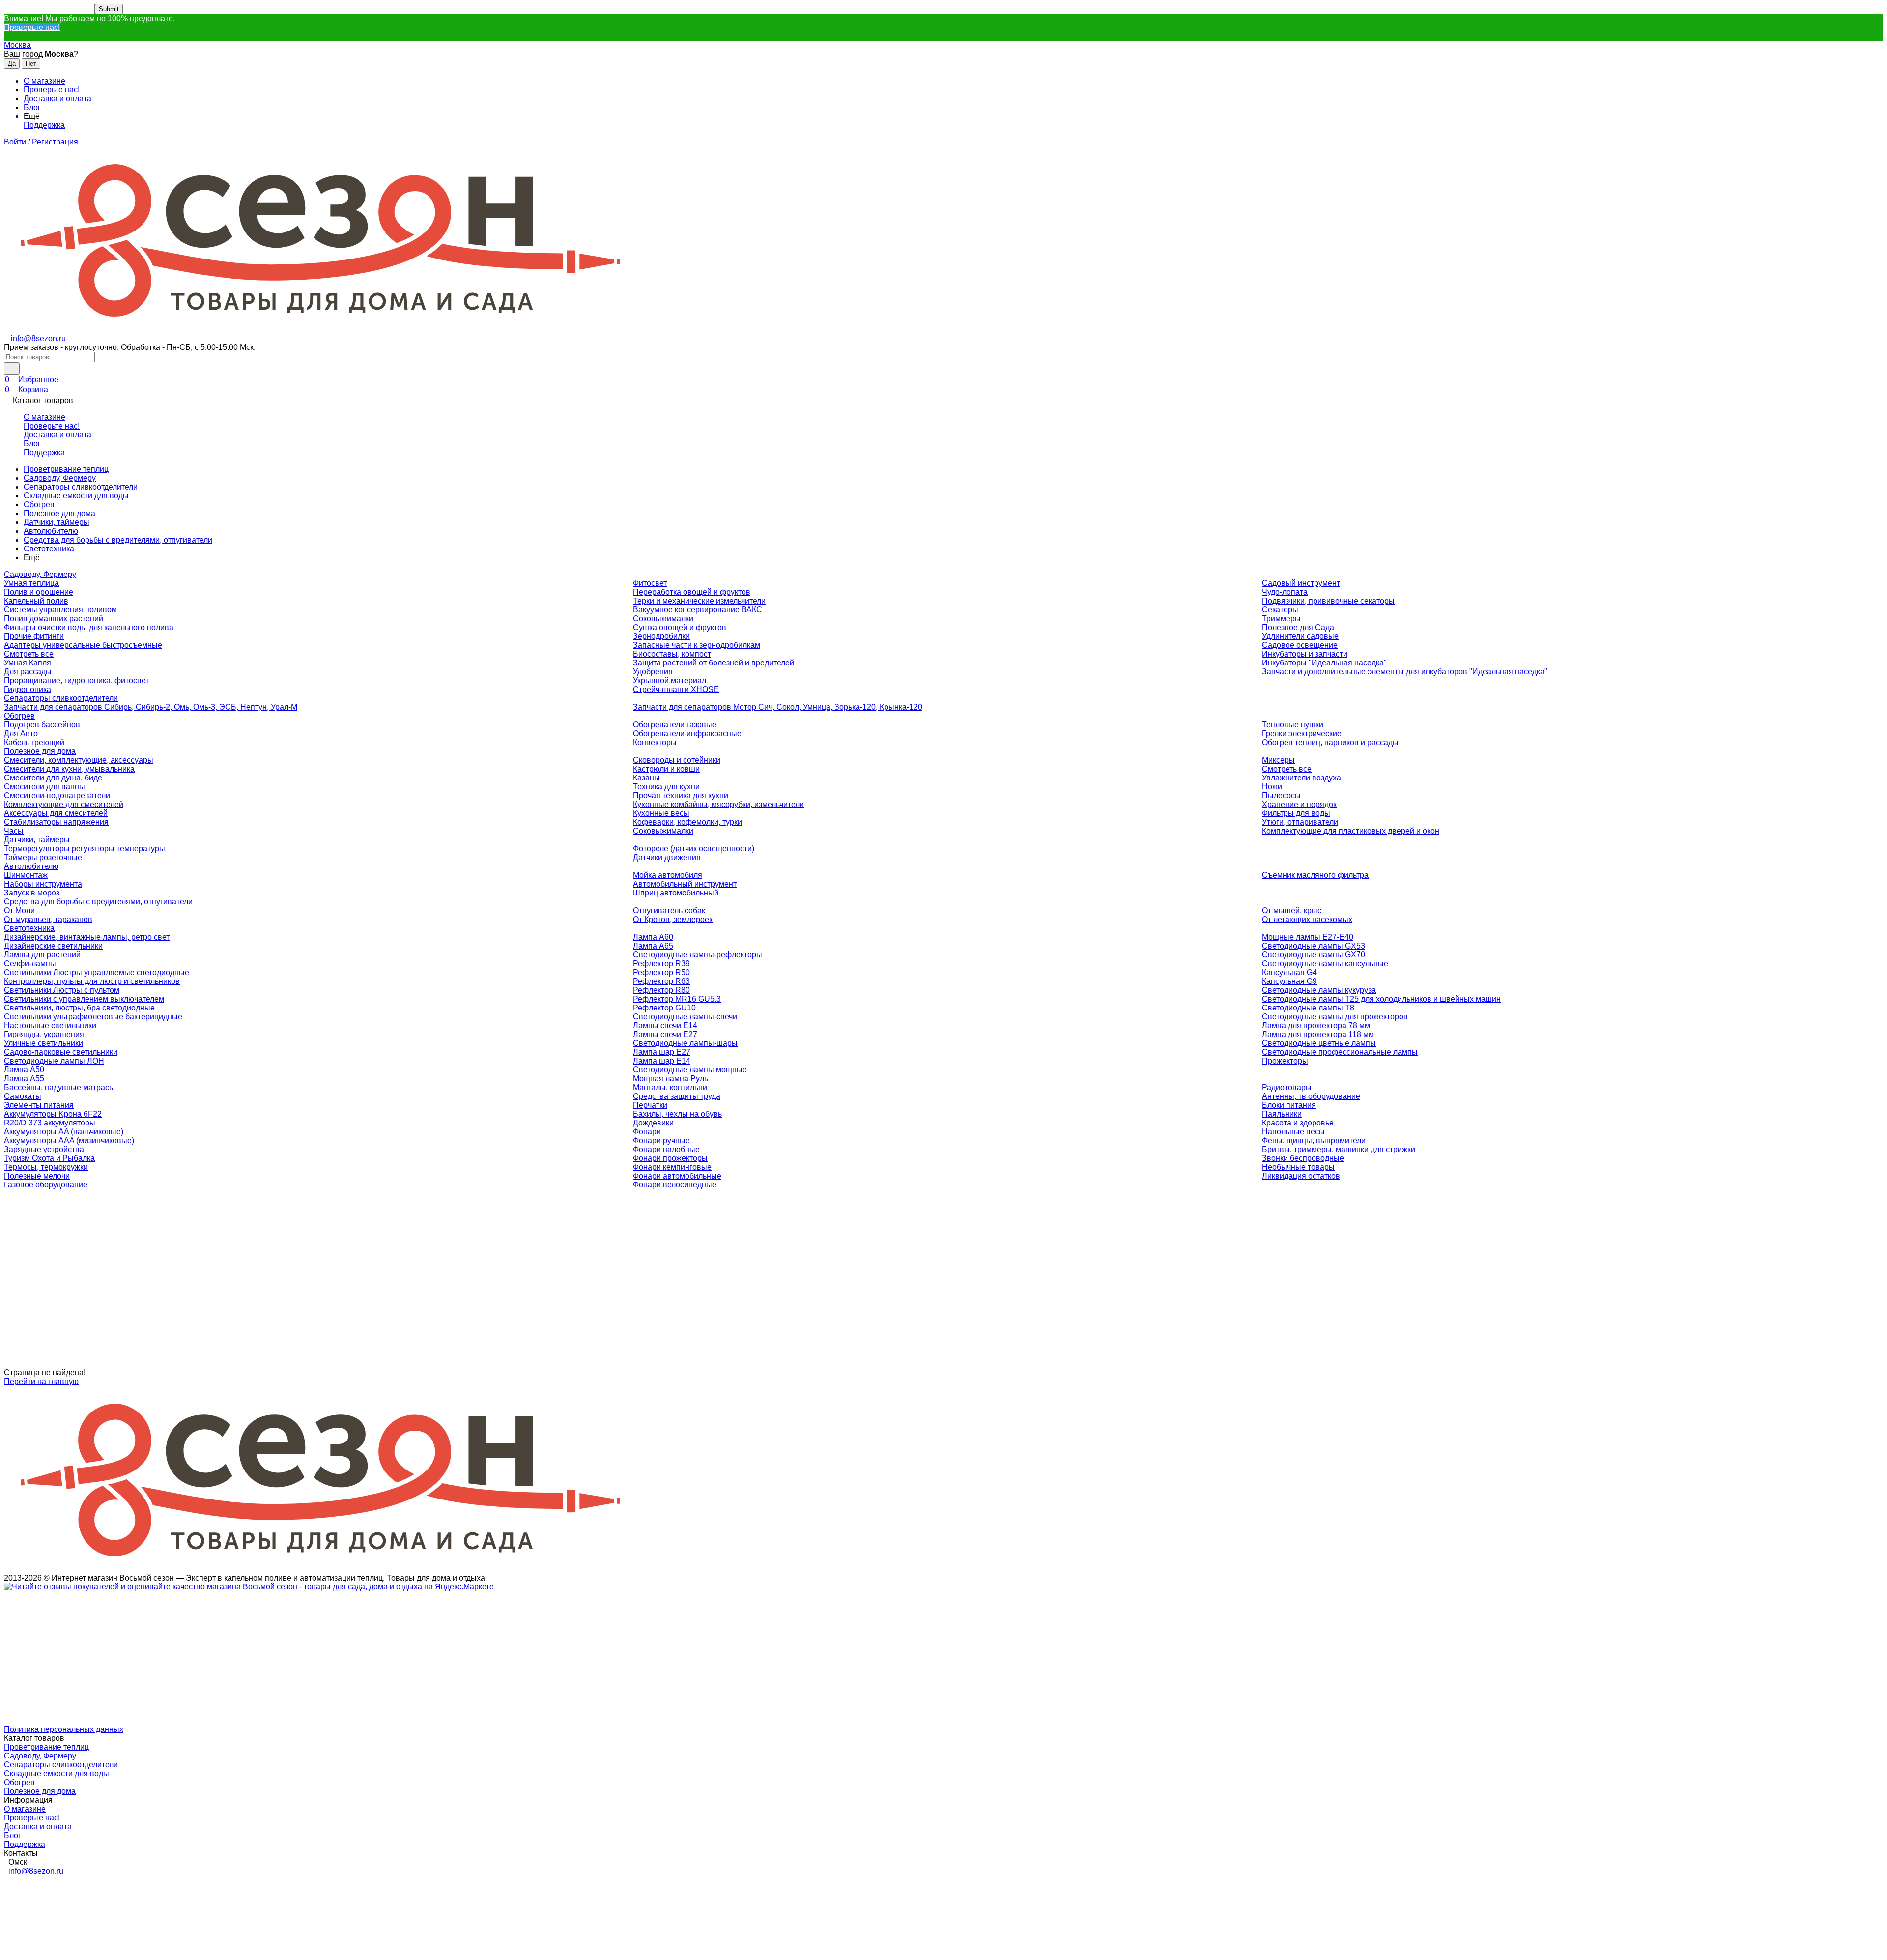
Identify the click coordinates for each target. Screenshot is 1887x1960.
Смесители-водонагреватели (57, 795)
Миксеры (1278, 760)
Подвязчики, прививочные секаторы (1328, 601)
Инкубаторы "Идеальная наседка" (1324, 663)
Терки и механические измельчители (699, 601)
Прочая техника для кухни (681, 795)
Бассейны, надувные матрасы (59, 1087)
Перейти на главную (41, 1381)
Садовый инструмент (1301, 583)
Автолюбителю (51, 531)
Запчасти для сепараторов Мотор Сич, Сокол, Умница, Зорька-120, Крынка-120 (778, 707)
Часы (14, 831)
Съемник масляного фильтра (1315, 875)
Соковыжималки (663, 619)
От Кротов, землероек (673, 919)
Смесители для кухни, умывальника (69, 769)
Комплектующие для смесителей (64, 804)
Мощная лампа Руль (671, 1079)
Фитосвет (650, 583)
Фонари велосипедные (675, 1185)
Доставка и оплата (57, 99)
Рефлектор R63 (661, 981)
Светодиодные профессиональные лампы (1340, 1052)
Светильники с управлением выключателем (84, 999)
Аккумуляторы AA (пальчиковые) (64, 1132)
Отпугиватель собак (669, 910)
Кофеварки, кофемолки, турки (687, 822)
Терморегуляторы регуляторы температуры (85, 849)
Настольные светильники (50, 1025)
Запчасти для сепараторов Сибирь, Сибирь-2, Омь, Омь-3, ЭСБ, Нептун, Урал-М (151, 707)
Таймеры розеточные (43, 857)
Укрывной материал (670, 680)
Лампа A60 (653, 937)
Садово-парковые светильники (61, 1052)
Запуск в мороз (32, 893)
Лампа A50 (24, 1070)
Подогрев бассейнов (42, 725)
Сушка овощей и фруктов (680, 627)
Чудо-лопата (1285, 592)
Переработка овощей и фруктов (692, 592)
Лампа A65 (653, 946)
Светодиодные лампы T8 (1308, 1008)
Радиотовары (1287, 1087)
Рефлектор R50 (661, 972)
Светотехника (49, 549)
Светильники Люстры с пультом (62, 990)
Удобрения (653, 672)
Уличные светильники (43, 1043)
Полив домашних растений (54, 619)
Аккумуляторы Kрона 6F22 (53, 1114)
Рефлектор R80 (661, 990)
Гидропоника (28, 689)
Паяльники (1282, 1114)
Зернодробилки (661, 636)
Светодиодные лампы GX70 (1314, 955)
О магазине (44, 81)
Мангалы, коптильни (670, 1087)
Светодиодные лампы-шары (685, 1043)
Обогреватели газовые (675, 725)
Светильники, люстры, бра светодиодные (79, 1008)
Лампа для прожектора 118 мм (1318, 1034)
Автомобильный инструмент (685, 884)
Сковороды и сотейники (677, 760)
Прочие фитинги (34, 636)
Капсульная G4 (1289, 972)
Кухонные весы (661, 813)
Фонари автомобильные (677, 1176)
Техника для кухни (666, 787)
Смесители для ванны (44, 787)
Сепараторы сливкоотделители (81, 487)
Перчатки (650, 1105)
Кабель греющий (34, 742)
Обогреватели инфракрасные (687, 734)
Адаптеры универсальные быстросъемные (83, 645)
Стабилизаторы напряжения (56, 822)
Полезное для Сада (1298, 627)
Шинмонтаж (26, 875)
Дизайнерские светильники (53, 946)
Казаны (646, 778)
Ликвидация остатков (1301, 1176)
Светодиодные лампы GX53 (1314, 946)
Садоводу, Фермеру (60, 478)
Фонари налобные (666, 1149)
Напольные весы (1293, 1132)
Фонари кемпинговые (672, 1167)
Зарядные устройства (44, 1149)
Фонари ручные (661, 1140)
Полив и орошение (39, 592)
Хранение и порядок (1299, 804)
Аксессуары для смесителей (56, 813)
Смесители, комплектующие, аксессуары (79, 760)
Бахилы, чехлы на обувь (677, 1114)
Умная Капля (28, 663)
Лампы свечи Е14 (665, 1025)
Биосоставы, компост (672, 654)
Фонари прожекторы (670, 1158)
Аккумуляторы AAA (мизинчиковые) (69, 1140)
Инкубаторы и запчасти (1305, 654)
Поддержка (44, 125)
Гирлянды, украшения (44, 1034)
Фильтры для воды (1296, 813)
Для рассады (28, 672)
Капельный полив (36, 601)
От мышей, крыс (1292, 910)
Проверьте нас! (32, 27)
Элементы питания (39, 1105)
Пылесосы (1281, 795)
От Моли (19, 910)
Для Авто (21, 734)
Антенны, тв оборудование (1311, 1096)
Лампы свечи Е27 (665, 1034)
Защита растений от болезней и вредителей (714, 663)
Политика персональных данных (64, 1729)
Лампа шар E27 (662, 1052)
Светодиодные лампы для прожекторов (1335, 1017)
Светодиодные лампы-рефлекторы (698, 955)
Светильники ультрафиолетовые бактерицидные (93, 1017)
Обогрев (39, 504)
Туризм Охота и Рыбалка (49, 1158)
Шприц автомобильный (676, 893)
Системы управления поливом (60, 610)
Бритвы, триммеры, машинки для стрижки (1339, 1149)
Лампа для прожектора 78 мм (1316, 1025)
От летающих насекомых (1307, 919)
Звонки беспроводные (1303, 1158)
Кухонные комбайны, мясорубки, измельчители (718, 804)
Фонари (647, 1132)
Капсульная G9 (1289, 981)
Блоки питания (1289, 1105)
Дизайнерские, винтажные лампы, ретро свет (87, 937)
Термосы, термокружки (46, 1167)
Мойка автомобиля (668, 875)
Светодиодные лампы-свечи (685, 1017)
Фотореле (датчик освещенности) (694, 849)
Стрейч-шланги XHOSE (676, 689)
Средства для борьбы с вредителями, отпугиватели (118, 540)
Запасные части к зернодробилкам (697, 645)
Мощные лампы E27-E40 (1308, 937)
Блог (32, 107)
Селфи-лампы (30, 964)
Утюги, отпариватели (1300, 822)
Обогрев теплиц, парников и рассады (1330, 742)
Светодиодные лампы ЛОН (54, 1061)
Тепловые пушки (1293, 725)
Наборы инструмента (43, 884)
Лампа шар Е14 (662, 1061)
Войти (15, 142)
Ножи (1272, 787)
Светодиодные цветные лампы (1319, 1043)
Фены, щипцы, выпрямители (1314, 1140)
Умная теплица (31, 583)
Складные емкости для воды (76, 496)
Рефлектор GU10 (664, 1008)
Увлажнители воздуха (1301, 778)
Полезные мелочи (37, 1176)
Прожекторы (1285, 1061)
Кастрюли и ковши (666, 769)
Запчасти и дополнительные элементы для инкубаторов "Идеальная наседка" (1405, 672)
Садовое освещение (1300, 645)
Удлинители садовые (1300, 636)
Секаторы (1280, 610)
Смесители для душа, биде (53, 778)
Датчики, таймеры (57, 522)
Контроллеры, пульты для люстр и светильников (92, 981)
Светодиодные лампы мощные (690, 1070)
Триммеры (1281, 619)
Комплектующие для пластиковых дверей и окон (1351, 831)
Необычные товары (1298, 1167)
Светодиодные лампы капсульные (1325, 964)
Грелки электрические (1302, 734)
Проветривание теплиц (66, 469)
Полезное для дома (59, 513)
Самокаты (23, 1096)
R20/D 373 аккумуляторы (50, 1123)
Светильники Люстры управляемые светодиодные (97, 972)
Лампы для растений (42, 955)
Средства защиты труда (677, 1096)
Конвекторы (655, 742)
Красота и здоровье (1298, 1123)
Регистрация (55, 142)
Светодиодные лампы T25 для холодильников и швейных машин (1381, 999)
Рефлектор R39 (661, 964)
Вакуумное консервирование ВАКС (698, 610)
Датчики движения (667, 857)
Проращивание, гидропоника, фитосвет (76, 680)
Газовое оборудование (46, 1185)
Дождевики (653, 1123)
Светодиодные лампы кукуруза (1319, 990)
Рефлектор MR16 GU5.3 (677, 999)
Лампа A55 (24, 1079)
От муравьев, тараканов (48, 919)
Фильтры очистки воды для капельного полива (89, 627)
